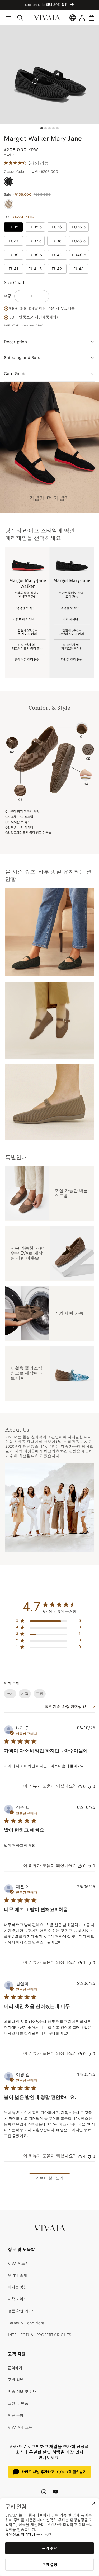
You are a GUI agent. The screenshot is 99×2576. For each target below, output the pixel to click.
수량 (8, 296)
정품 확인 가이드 (22, 2311)
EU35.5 (35, 227)
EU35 (13, 227)
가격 (25, 1694)
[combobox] (70, 1707)
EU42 (57, 269)
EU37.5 (35, 241)
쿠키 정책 (44, 2534)
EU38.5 (79, 241)
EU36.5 (79, 227)
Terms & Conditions (26, 2323)
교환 (40, 1694)
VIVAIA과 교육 (20, 2427)
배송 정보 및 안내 (22, 2392)
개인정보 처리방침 (20, 2534)
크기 (10, 1694)
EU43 (79, 269)
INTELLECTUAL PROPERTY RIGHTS (40, 2335)
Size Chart (14, 282)
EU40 (57, 255)
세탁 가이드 (18, 2299)
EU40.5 (79, 255)
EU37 (14, 241)
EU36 (57, 227)
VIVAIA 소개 (18, 2264)
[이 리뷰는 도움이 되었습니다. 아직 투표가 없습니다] (80, 1787)
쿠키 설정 (50, 2565)
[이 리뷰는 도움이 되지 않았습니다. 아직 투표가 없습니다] (89, 1787)
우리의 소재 (18, 2275)
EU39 (14, 255)
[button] (8, 18)
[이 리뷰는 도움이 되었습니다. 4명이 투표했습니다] (80, 2156)
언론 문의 (16, 2416)
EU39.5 (35, 255)
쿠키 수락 (50, 2548)
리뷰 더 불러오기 (50, 2178)
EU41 (14, 269)
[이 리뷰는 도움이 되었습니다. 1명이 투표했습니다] (80, 1963)
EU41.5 (35, 269)
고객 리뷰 (16, 2380)
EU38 (57, 241)
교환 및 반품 (18, 2403)
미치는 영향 (18, 2287)
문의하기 (15, 2368)
